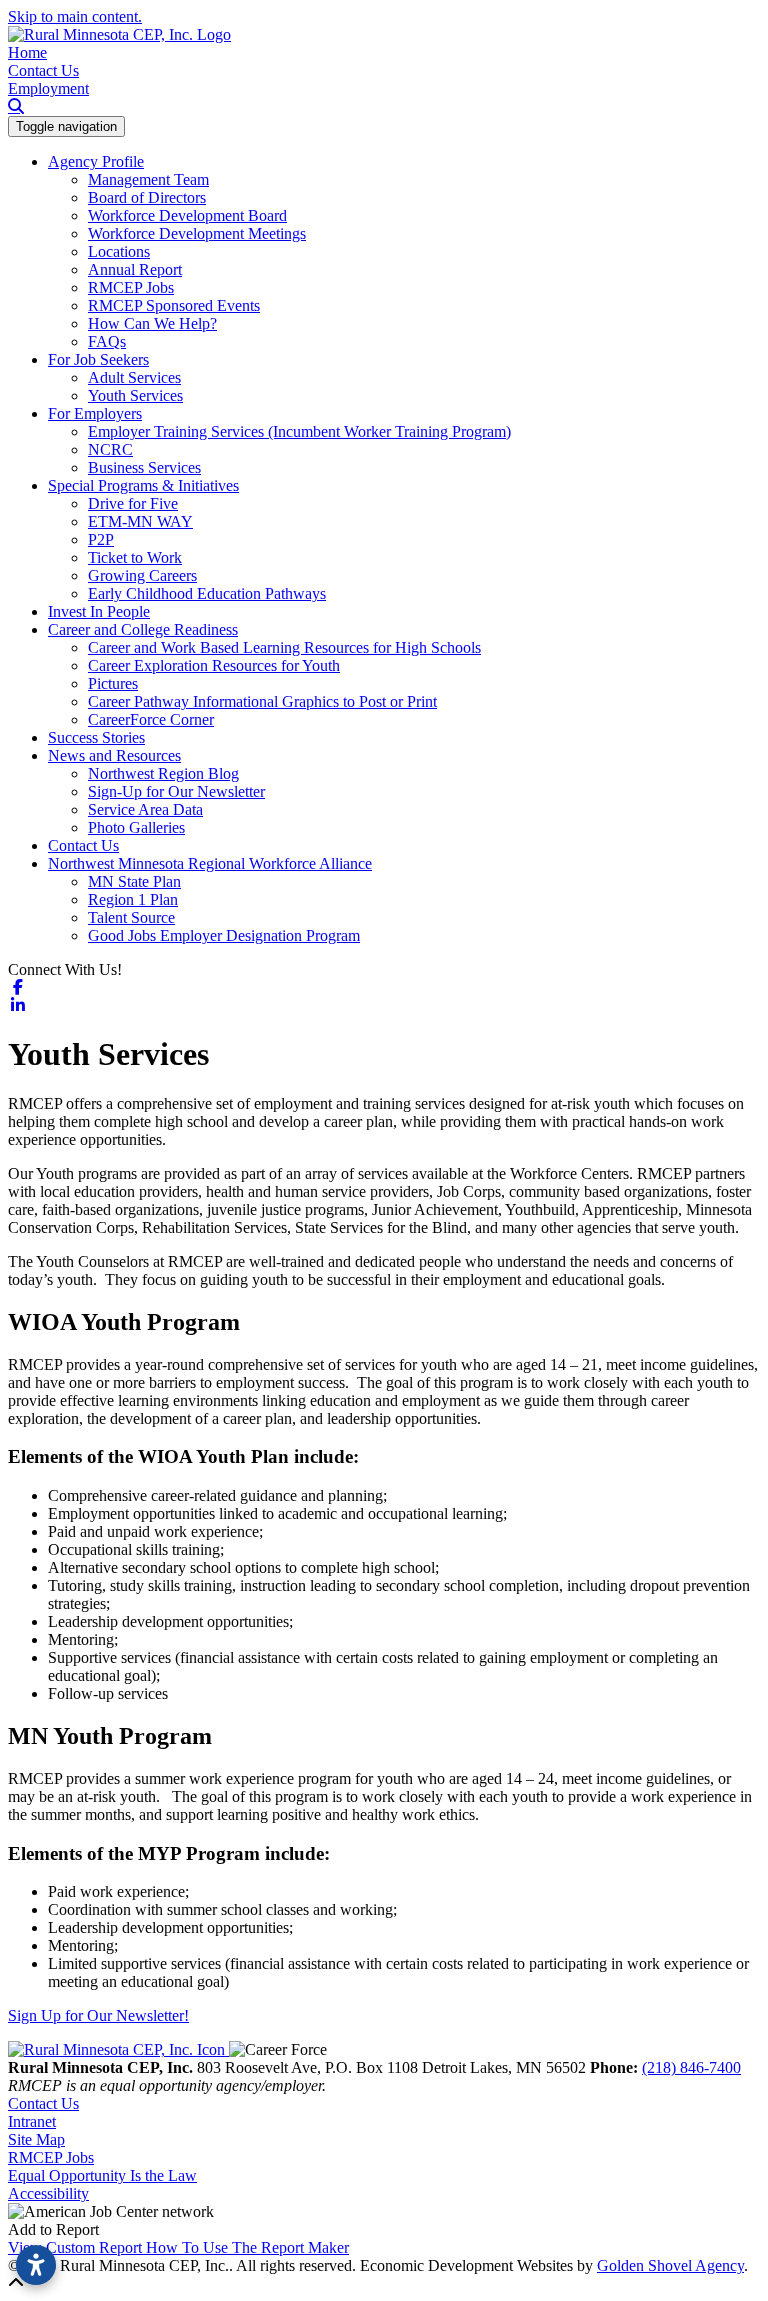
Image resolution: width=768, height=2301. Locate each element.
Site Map (36, 2139)
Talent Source (131, 917)
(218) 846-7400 (691, 2067)
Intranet (32, 2121)
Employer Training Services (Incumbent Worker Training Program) (299, 431)
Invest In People (99, 611)
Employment (48, 88)
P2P (101, 539)
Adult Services (134, 377)
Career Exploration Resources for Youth (214, 665)
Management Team (148, 179)
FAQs (107, 341)
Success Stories (96, 737)
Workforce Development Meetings (197, 233)
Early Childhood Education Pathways (207, 593)
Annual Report (135, 269)
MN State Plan (134, 881)
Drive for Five (133, 503)
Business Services (144, 467)
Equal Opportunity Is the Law (102, 2175)
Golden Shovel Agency (670, 2265)
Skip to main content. (75, 16)
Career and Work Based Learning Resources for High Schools (284, 647)
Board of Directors (147, 197)
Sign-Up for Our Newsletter (176, 791)
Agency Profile (96, 161)
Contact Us (43, 70)
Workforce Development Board (187, 215)
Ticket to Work (135, 557)
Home (27, 52)
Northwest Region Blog (163, 773)
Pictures (113, 683)
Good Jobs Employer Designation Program (224, 935)
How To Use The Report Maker (247, 2247)
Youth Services (135, 395)
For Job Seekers (98, 359)
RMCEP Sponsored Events (174, 305)
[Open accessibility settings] (36, 2265)
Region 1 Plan (133, 899)
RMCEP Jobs (131, 287)
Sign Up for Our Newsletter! (98, 2015)
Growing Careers (142, 575)
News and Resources (114, 755)
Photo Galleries (136, 827)
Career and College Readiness (143, 629)
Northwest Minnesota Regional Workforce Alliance (210, 863)
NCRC (110, 449)
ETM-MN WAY (140, 521)
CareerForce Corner (151, 719)
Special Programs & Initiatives (143, 485)
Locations (119, 251)
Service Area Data (145, 809)
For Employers (95, 413)
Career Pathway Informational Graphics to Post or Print (262, 701)
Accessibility (48, 2193)
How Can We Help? (152, 323)
